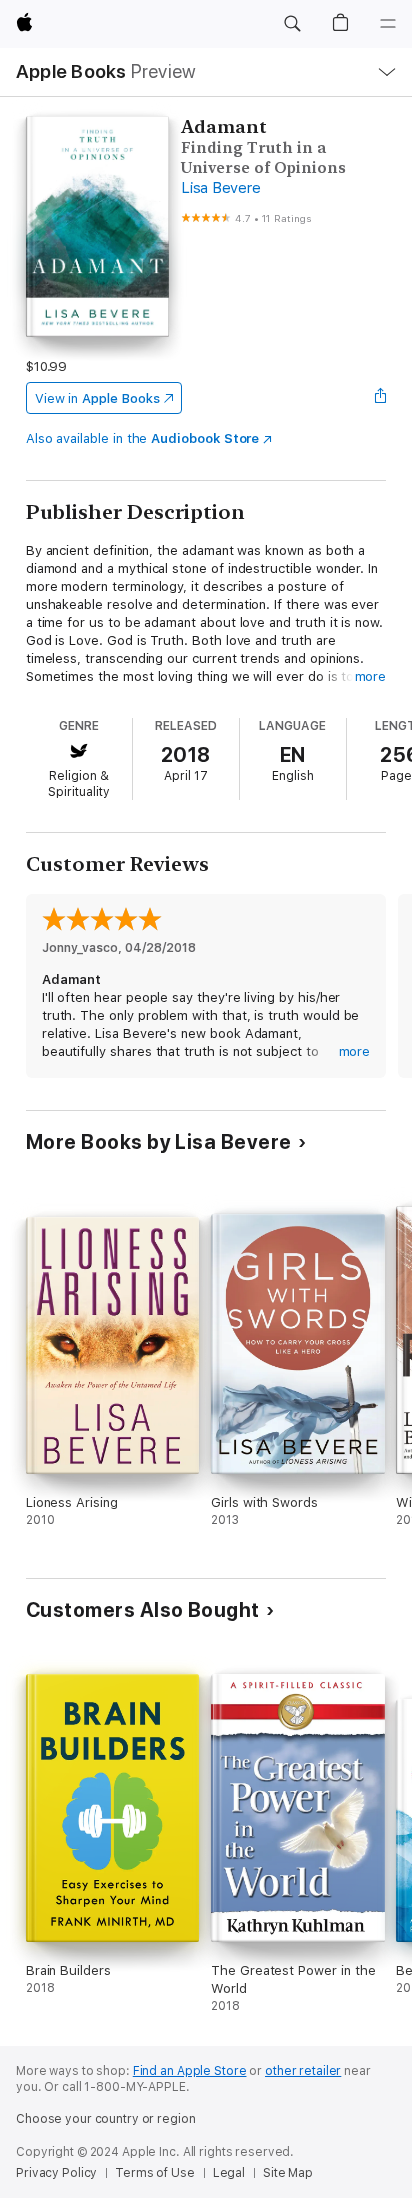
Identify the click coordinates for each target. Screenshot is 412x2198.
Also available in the (143, 438)
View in (97, 398)
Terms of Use (155, 2173)
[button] (292, 24)
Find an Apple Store (190, 2071)
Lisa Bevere (220, 188)
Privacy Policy (56, 2173)
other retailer (303, 2071)
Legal (229, 2173)
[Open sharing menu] (380, 398)
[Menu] (388, 24)
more (371, 676)
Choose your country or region (106, 2119)
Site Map (288, 2173)
